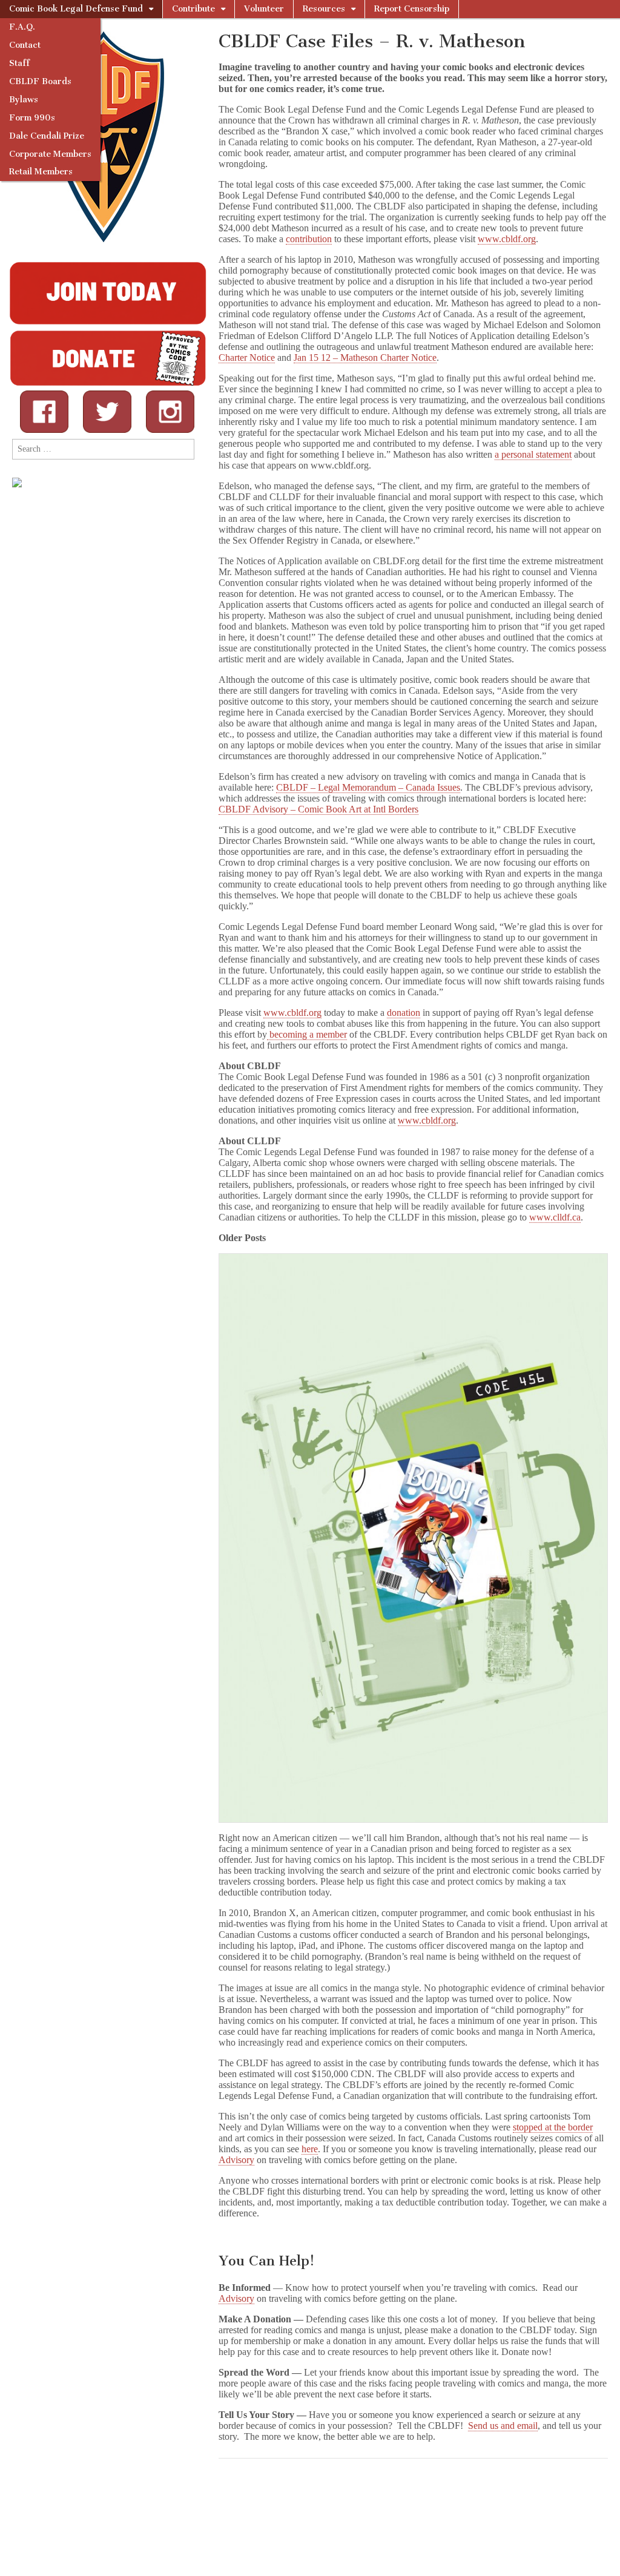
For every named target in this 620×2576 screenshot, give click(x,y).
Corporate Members (50, 154)
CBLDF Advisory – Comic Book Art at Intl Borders (318, 809)
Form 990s (32, 118)
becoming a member (307, 1034)
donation (404, 1013)
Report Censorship (412, 9)
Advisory (236, 2160)
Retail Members (41, 172)
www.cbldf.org (507, 239)
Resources (324, 9)
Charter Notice (247, 357)
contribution (309, 239)
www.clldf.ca (555, 1217)
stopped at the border (553, 2127)
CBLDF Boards (40, 81)
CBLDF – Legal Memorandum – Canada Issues (368, 787)
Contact (25, 45)
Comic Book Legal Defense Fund (76, 9)
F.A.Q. (22, 27)
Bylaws (24, 100)
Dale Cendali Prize (47, 136)
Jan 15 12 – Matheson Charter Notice (365, 357)
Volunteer (264, 9)
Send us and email (503, 2426)
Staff (19, 63)
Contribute (193, 9)
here (310, 2149)
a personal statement (533, 454)
